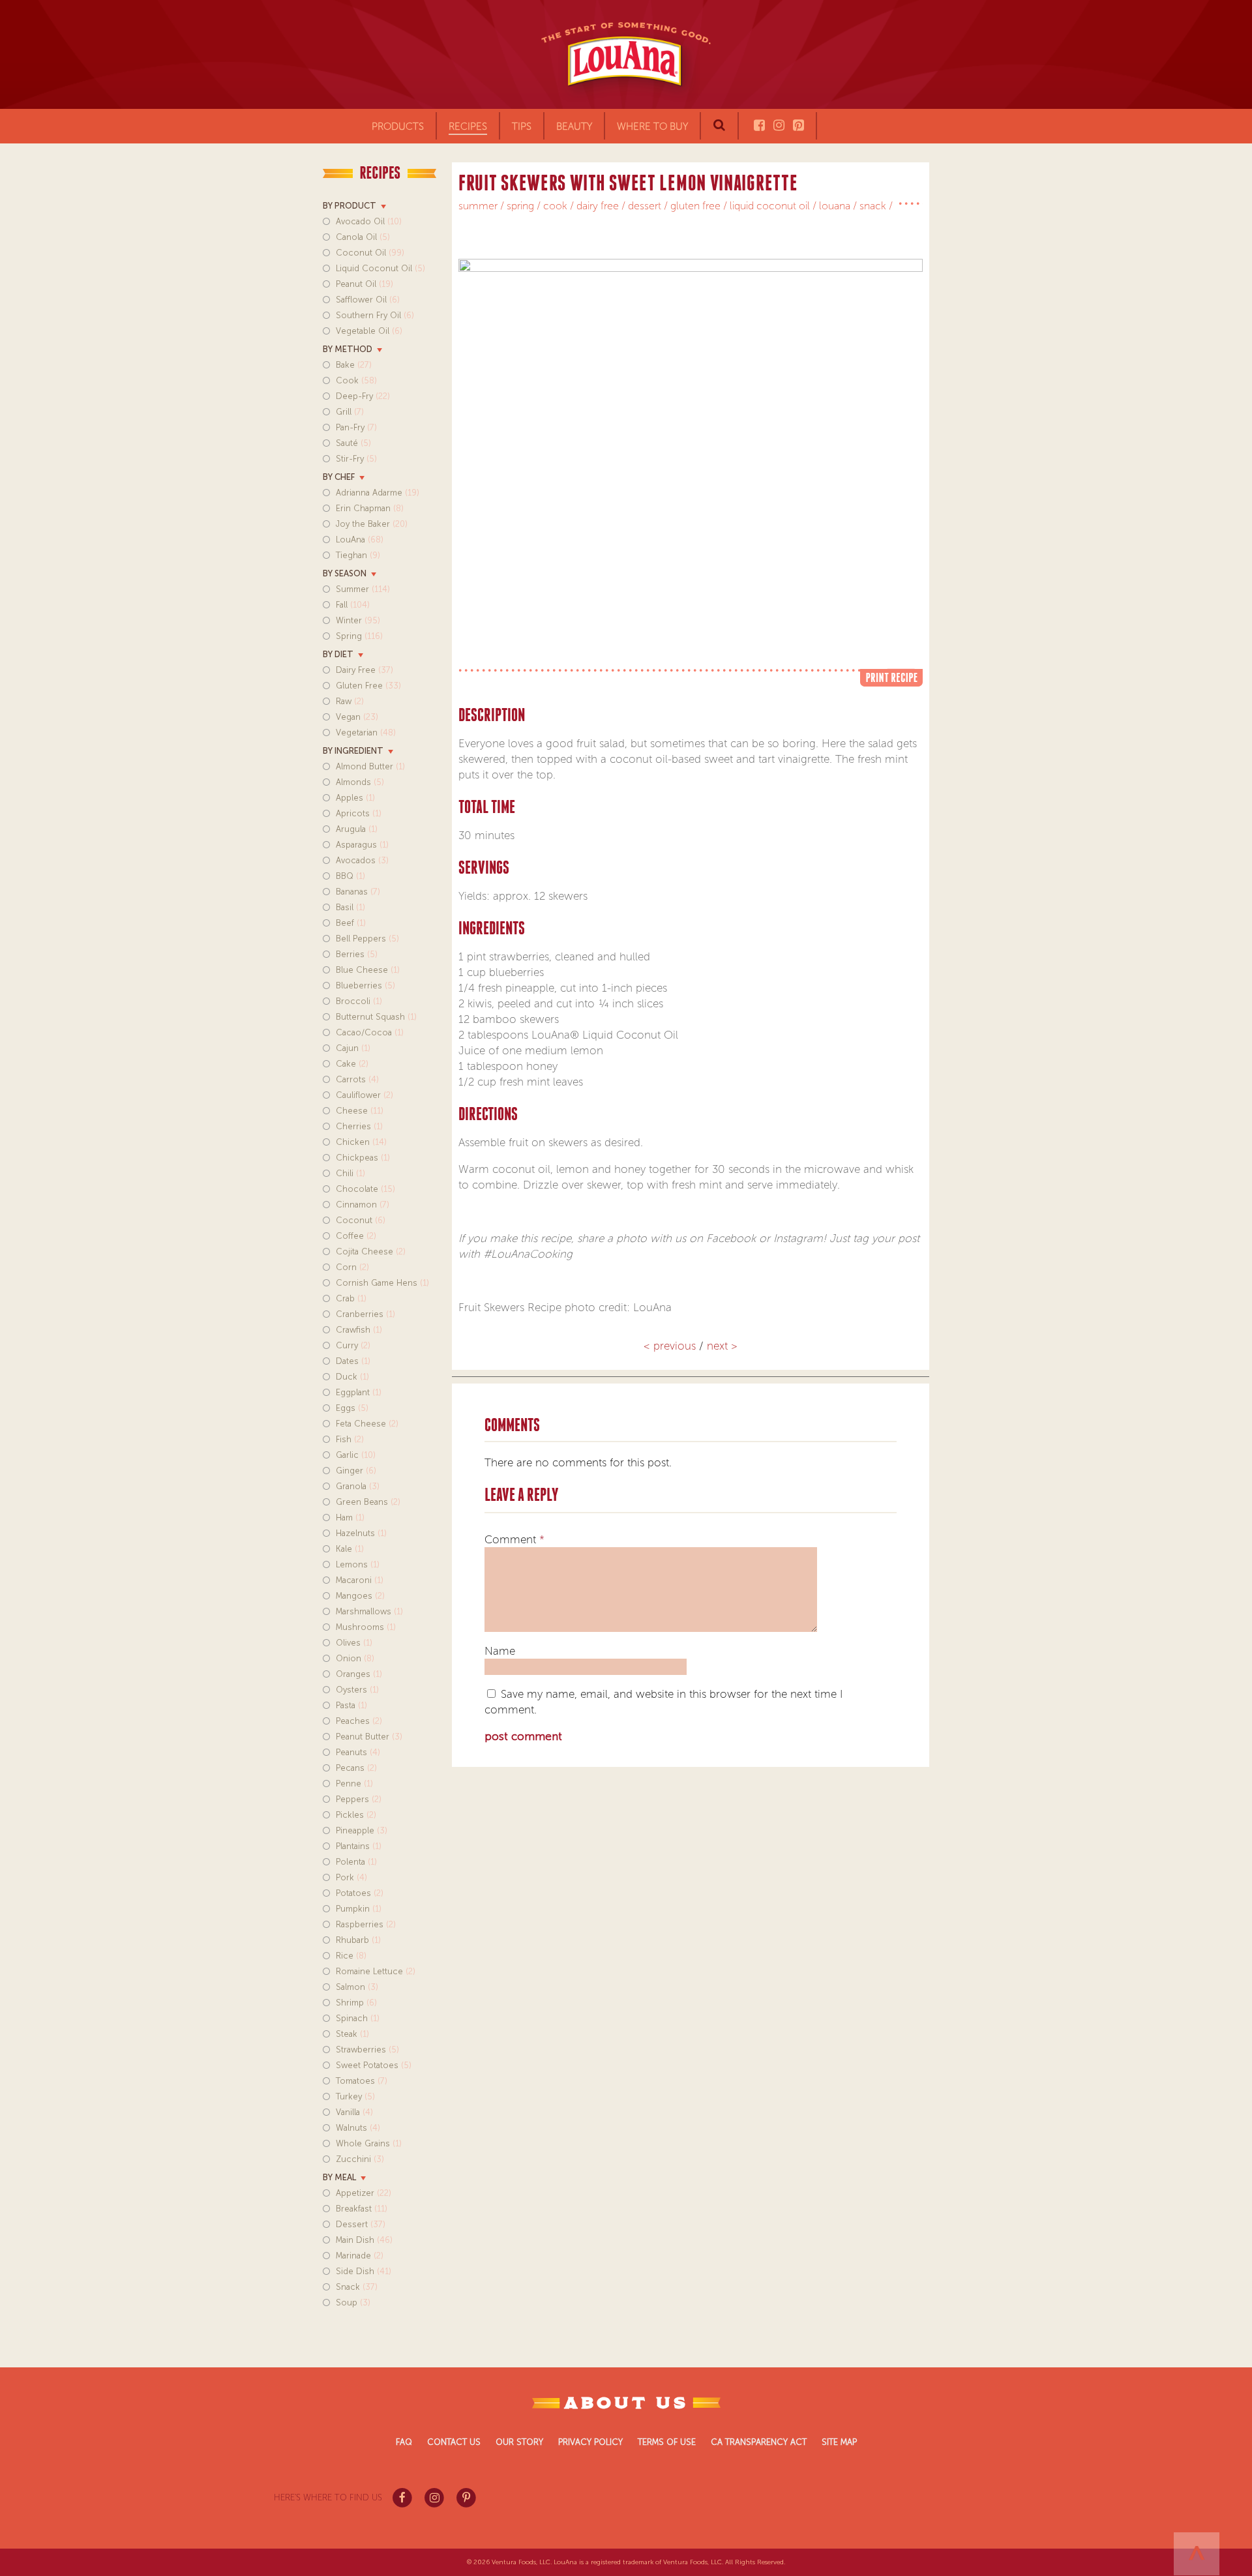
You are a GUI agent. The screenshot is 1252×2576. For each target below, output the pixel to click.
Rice (351, 1956)
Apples (355, 798)
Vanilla (354, 2112)
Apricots (359, 813)
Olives (354, 1643)
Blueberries (365, 985)
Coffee (356, 1236)
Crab (351, 1298)
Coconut (361, 1220)
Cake (352, 1064)
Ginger (356, 1471)
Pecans (356, 1768)
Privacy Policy (590, 2442)
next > (722, 1346)
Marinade (360, 2256)
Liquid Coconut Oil (380, 268)
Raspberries (366, 1924)
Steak (352, 2034)
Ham (350, 1517)
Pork (351, 1877)
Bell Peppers (367, 939)
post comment (523, 1736)
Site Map (839, 2442)
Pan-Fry (356, 427)
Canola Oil (363, 237)
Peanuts (358, 1752)
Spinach (358, 2018)
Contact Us (454, 2442)
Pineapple (362, 1830)
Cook (356, 380)
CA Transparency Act (759, 2442)
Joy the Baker (372, 524)
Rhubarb (358, 1940)
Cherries (359, 1126)
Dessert (361, 2224)
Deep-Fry (363, 396)
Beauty (574, 126)
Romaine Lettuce (376, 1971)
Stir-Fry (356, 459)
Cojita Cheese (371, 1251)
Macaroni (360, 1580)
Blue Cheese (368, 970)
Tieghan (358, 555)
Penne (354, 1784)
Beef (351, 923)
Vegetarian (366, 733)
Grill (350, 412)
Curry (353, 1345)
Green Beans (368, 1502)
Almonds (360, 782)
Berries (357, 954)
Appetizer (364, 2193)
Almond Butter (370, 766)
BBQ (350, 876)
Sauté (353, 443)
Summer (363, 589)
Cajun (353, 1048)
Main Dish (364, 2240)
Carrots (357, 1079)
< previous (671, 1346)
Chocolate (365, 1189)
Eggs (352, 1408)
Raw (350, 701)
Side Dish (364, 2271)
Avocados (362, 860)
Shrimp (356, 2003)
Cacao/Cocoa (370, 1032)
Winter (358, 620)
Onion (355, 1658)
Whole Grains (369, 2143)
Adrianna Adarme (378, 493)
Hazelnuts (361, 1533)
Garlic (356, 1455)
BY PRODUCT (350, 206)
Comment (514, 1539)
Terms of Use (667, 2442)
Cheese (360, 1111)
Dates (353, 1361)
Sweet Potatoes (374, 2065)
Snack (357, 2287)
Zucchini (360, 2159)
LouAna (360, 540)
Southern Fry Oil (375, 315)
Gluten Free (368, 686)
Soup (353, 2302)
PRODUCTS (398, 126)
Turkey (355, 2096)
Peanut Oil (365, 284)
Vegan (357, 717)
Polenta (356, 1862)
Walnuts (358, 2128)
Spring (359, 636)
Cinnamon (363, 1205)
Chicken (361, 1142)
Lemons (358, 1564)
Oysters (357, 1690)
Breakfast (362, 2209)
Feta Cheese (367, 1424)
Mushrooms (366, 1627)
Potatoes (360, 1893)
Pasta (351, 1705)
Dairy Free (365, 670)
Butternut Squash (376, 1017)
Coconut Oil (370, 253)
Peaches (359, 1721)
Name (500, 1651)
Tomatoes (362, 2081)
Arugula (357, 829)
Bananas (358, 892)
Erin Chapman (370, 508)
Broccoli (359, 1001)
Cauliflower (365, 1095)
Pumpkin (359, 1909)
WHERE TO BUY (652, 126)
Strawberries (367, 2050)
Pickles (356, 1815)
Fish (350, 1439)
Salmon (357, 1987)
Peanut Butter (369, 1737)
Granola (358, 1486)
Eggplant (359, 1392)
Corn (352, 1267)
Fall (353, 605)
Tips (522, 126)
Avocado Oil (369, 221)
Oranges (359, 1674)
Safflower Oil (368, 300)
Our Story (519, 2442)
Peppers (359, 1799)
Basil (350, 907)
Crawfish (359, 1330)
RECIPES (468, 126)
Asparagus (362, 845)
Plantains (359, 1846)
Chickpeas (363, 1158)
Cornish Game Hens (382, 1283)
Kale (350, 1549)
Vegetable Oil (369, 331)
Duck (352, 1377)
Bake (354, 365)
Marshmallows (369, 1611)
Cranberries (365, 1314)
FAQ (404, 2442)
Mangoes (360, 1596)
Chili (350, 1173)
